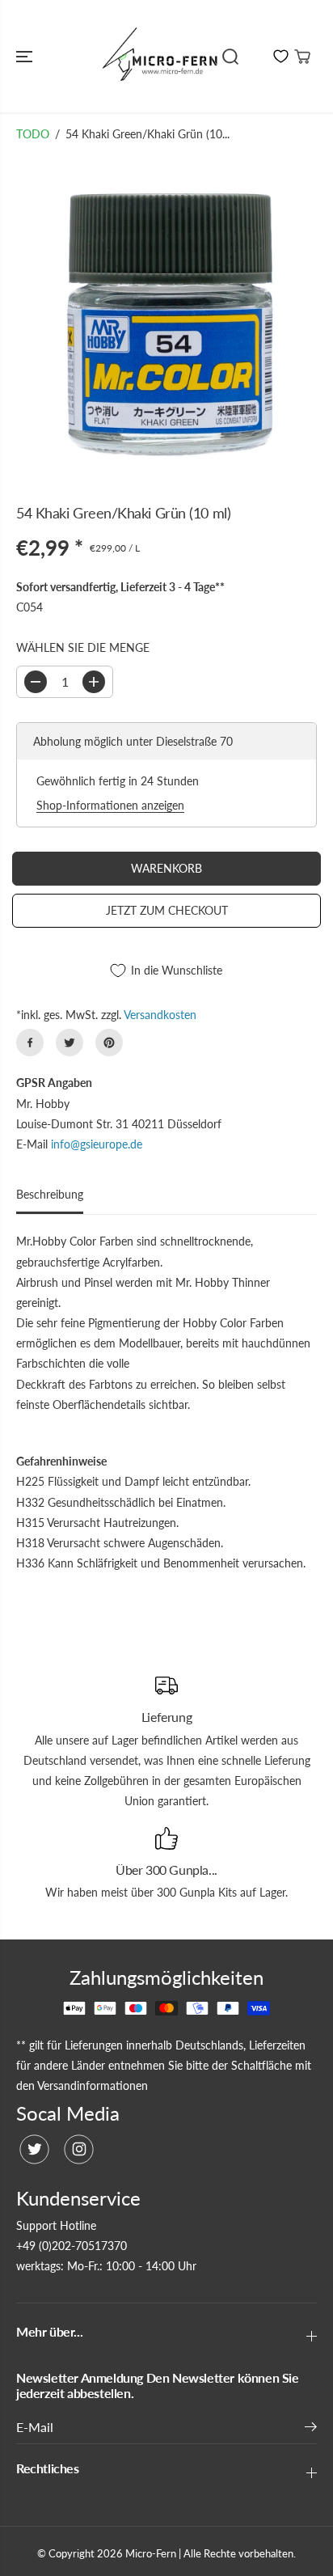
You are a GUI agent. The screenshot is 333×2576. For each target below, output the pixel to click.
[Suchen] (230, 57)
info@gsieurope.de (97, 1144)
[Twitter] (70, 1043)
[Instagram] (79, 2149)
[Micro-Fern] (162, 56)
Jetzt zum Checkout (167, 910)
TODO (33, 134)
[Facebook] (30, 1043)
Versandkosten (160, 1015)
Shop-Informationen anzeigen (110, 805)
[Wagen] (302, 57)
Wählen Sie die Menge (83, 647)
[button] (26, 56)
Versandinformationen (93, 2085)
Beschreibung (50, 1194)
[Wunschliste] (281, 56)
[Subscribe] (311, 2429)
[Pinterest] (109, 1043)
